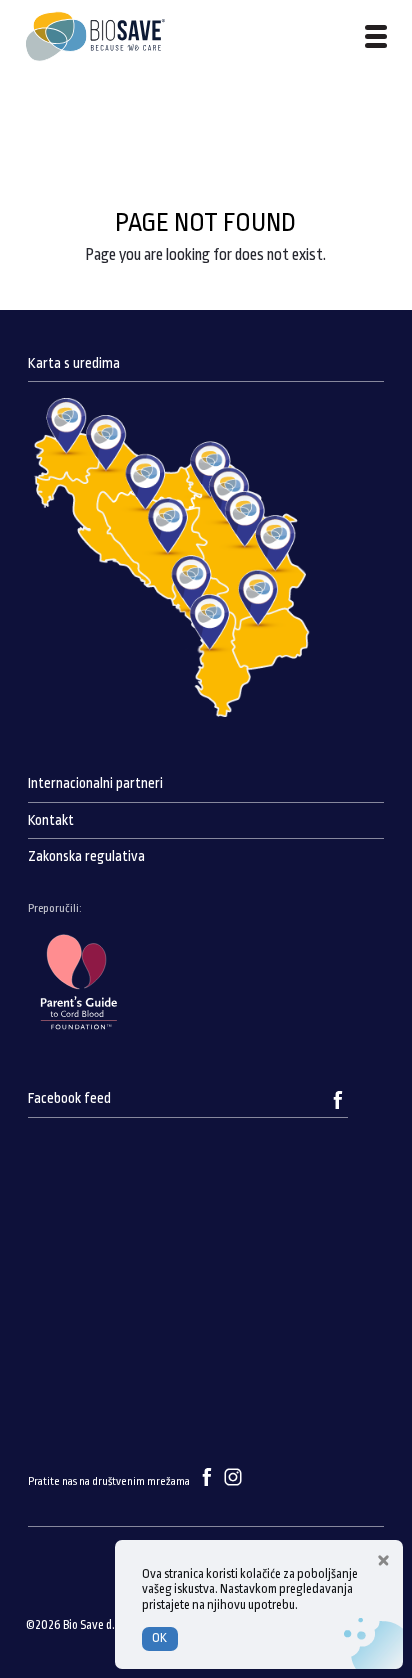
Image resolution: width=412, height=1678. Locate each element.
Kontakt (51, 820)
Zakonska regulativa (86, 856)
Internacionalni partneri (95, 783)
